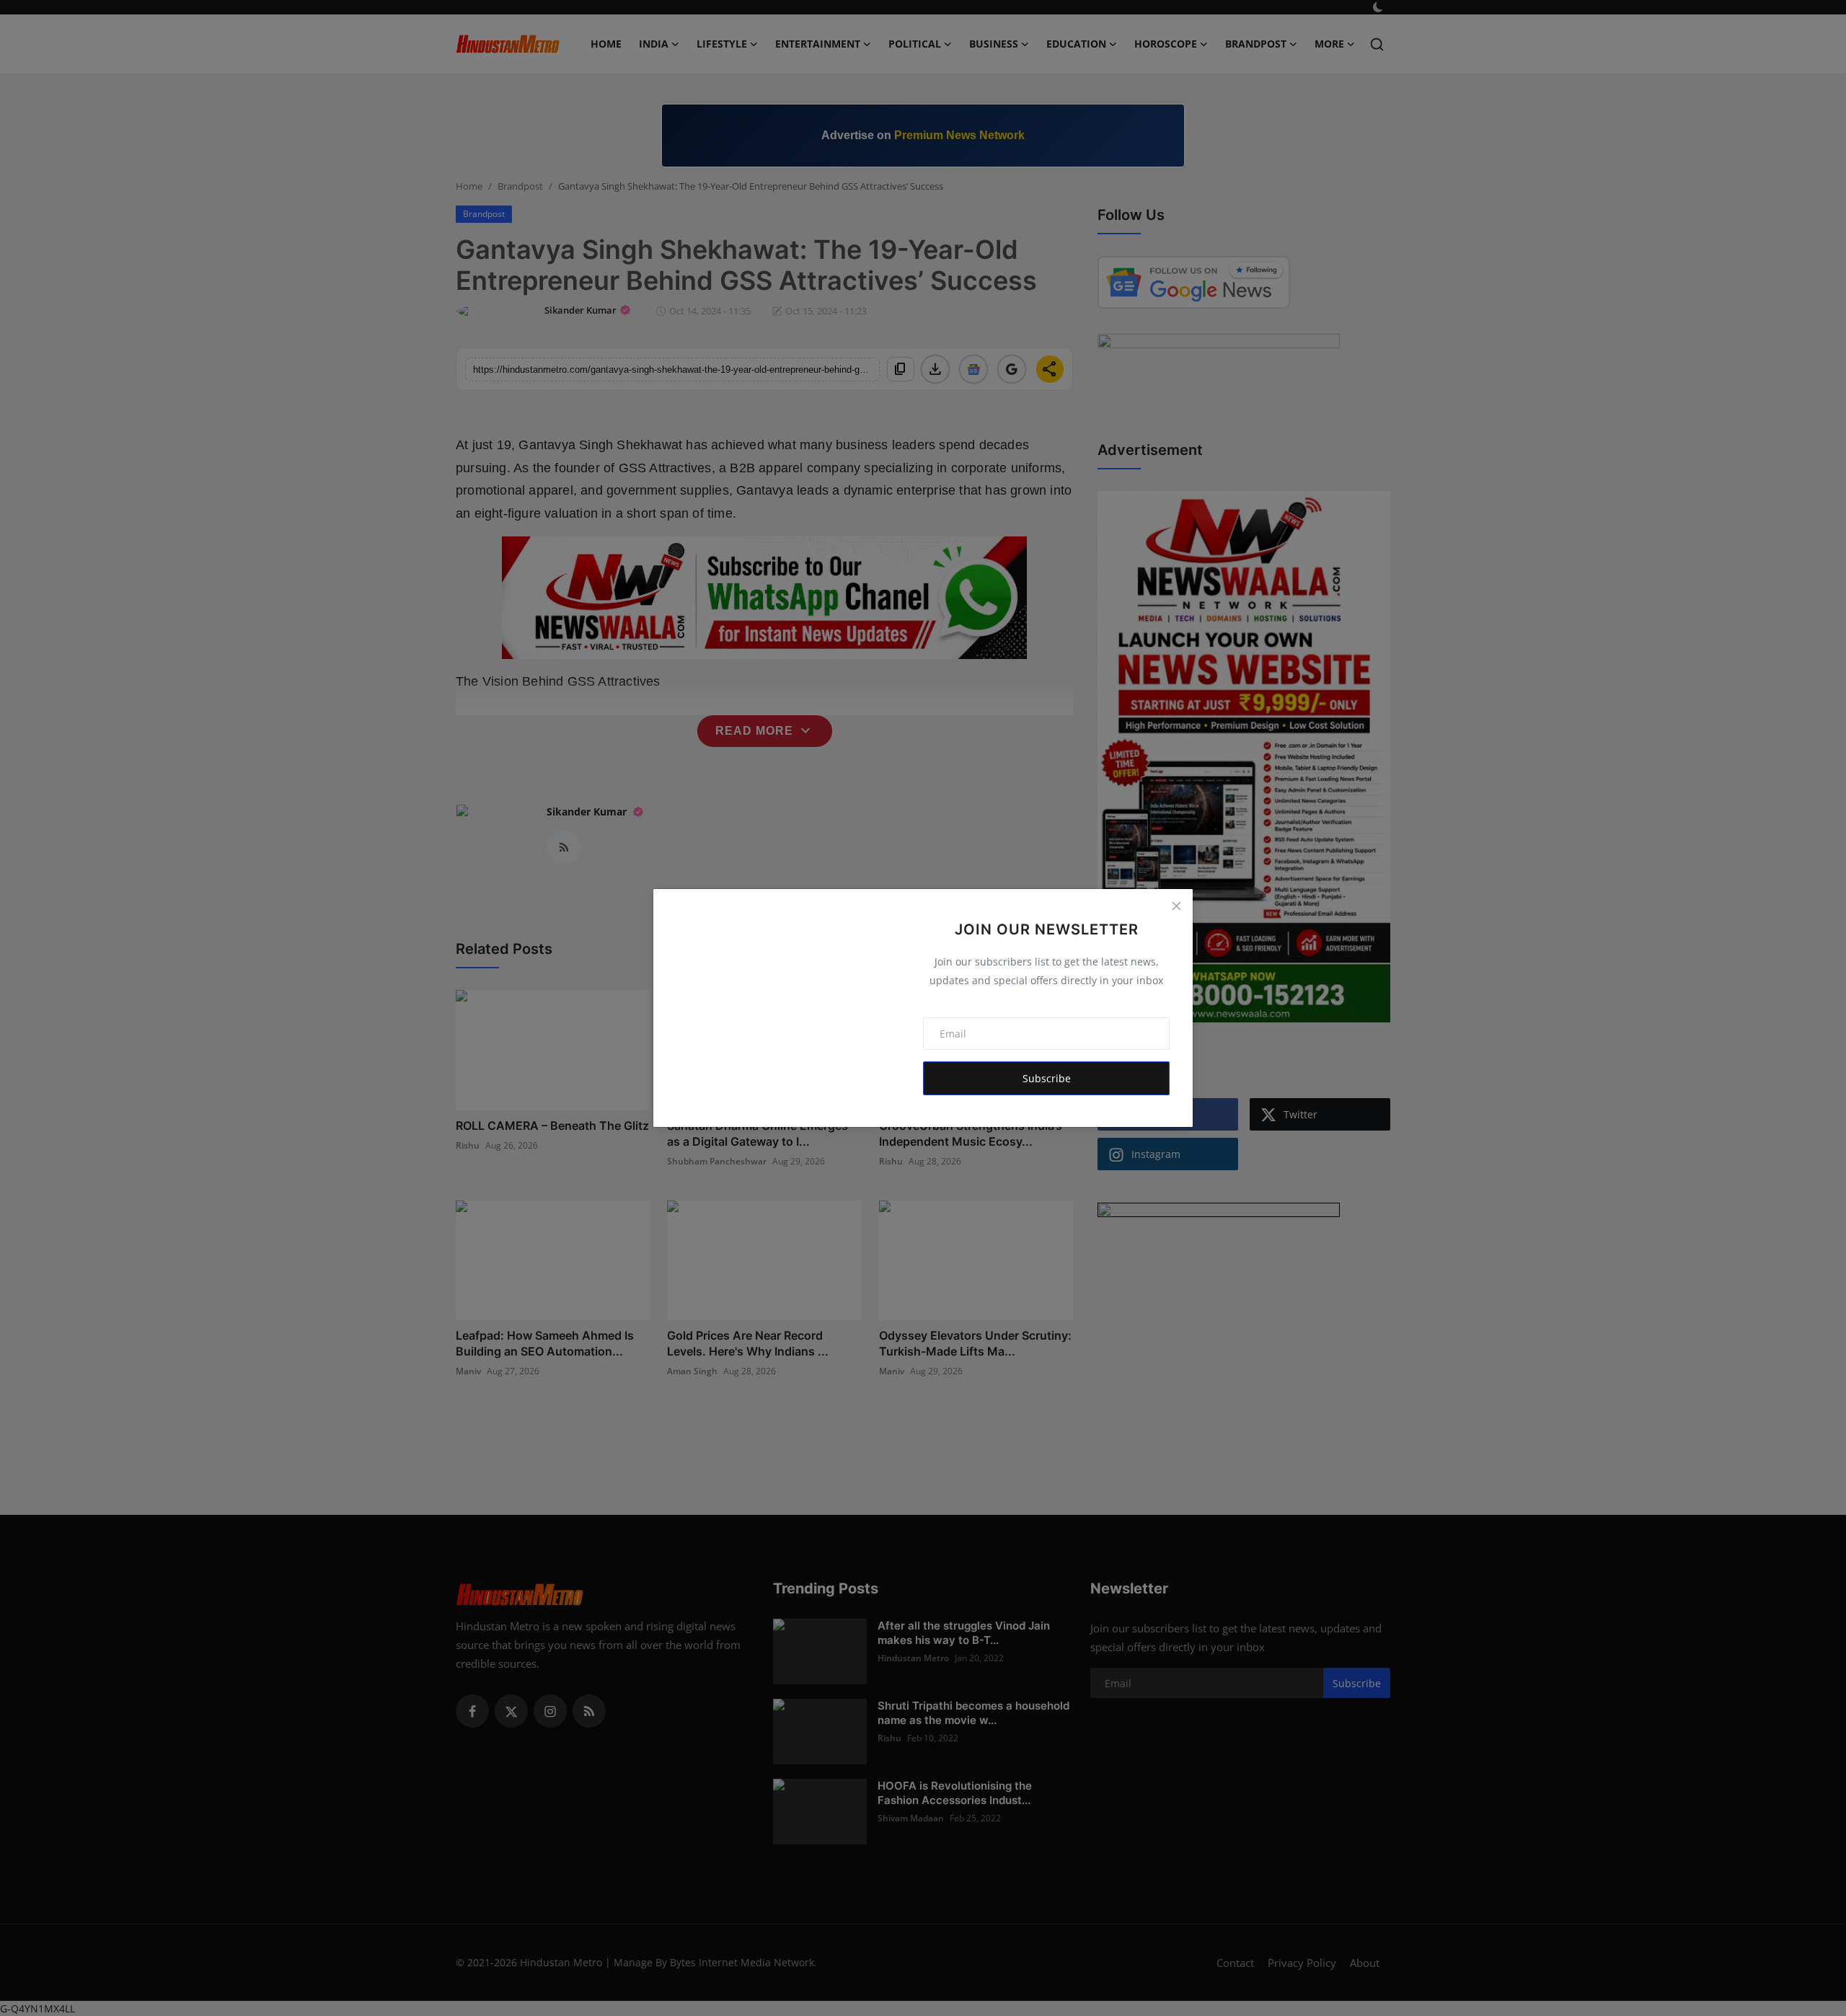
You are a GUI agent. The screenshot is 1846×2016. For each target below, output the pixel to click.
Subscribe (1047, 1078)
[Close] (1176, 906)
